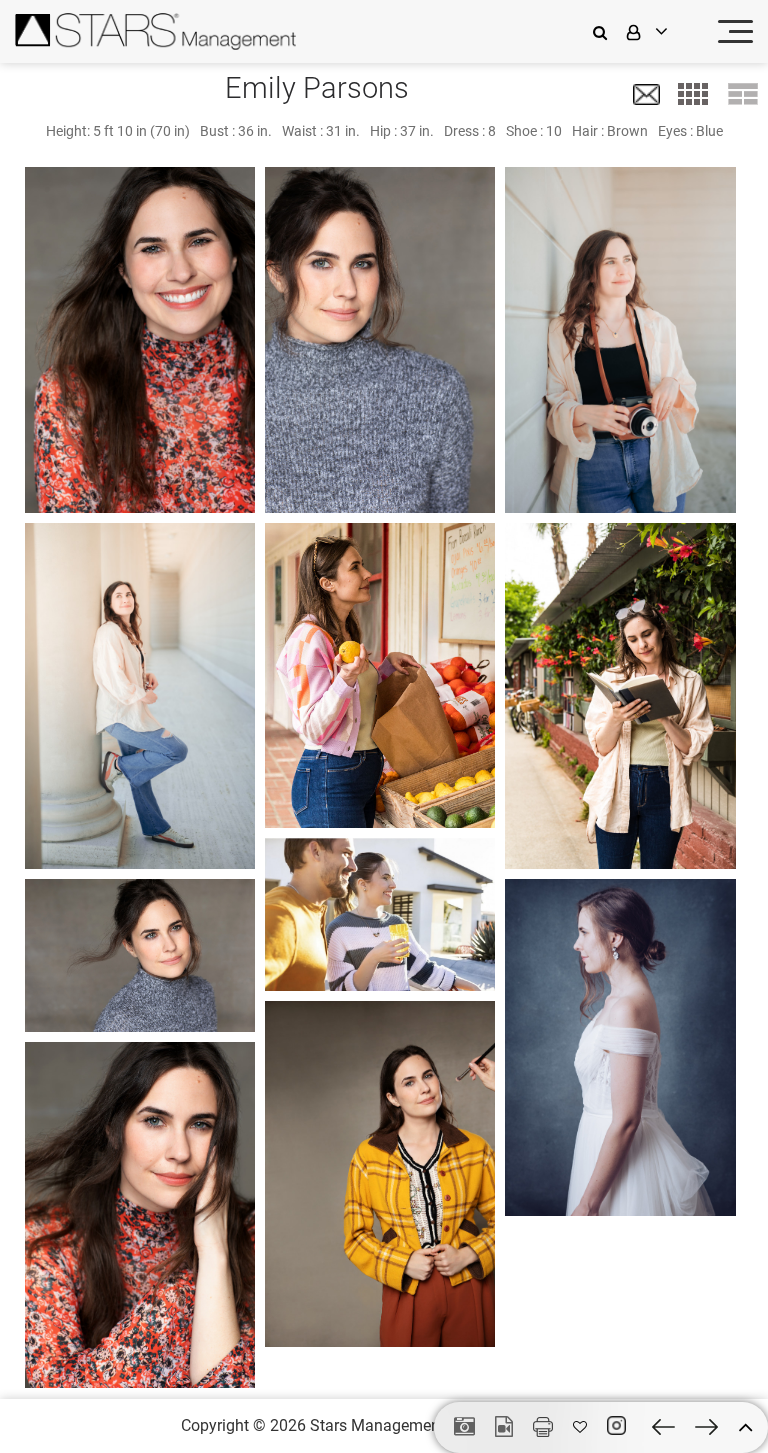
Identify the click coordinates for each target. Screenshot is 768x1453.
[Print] (543, 1427)
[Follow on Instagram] (619, 1426)
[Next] (706, 1427)
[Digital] (464, 1428)
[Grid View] (693, 94)
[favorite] (580, 1427)
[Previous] (663, 1427)
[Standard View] (743, 94)
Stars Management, (379, 1425)
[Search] (605, 31)
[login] (660, 31)
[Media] (504, 1428)
